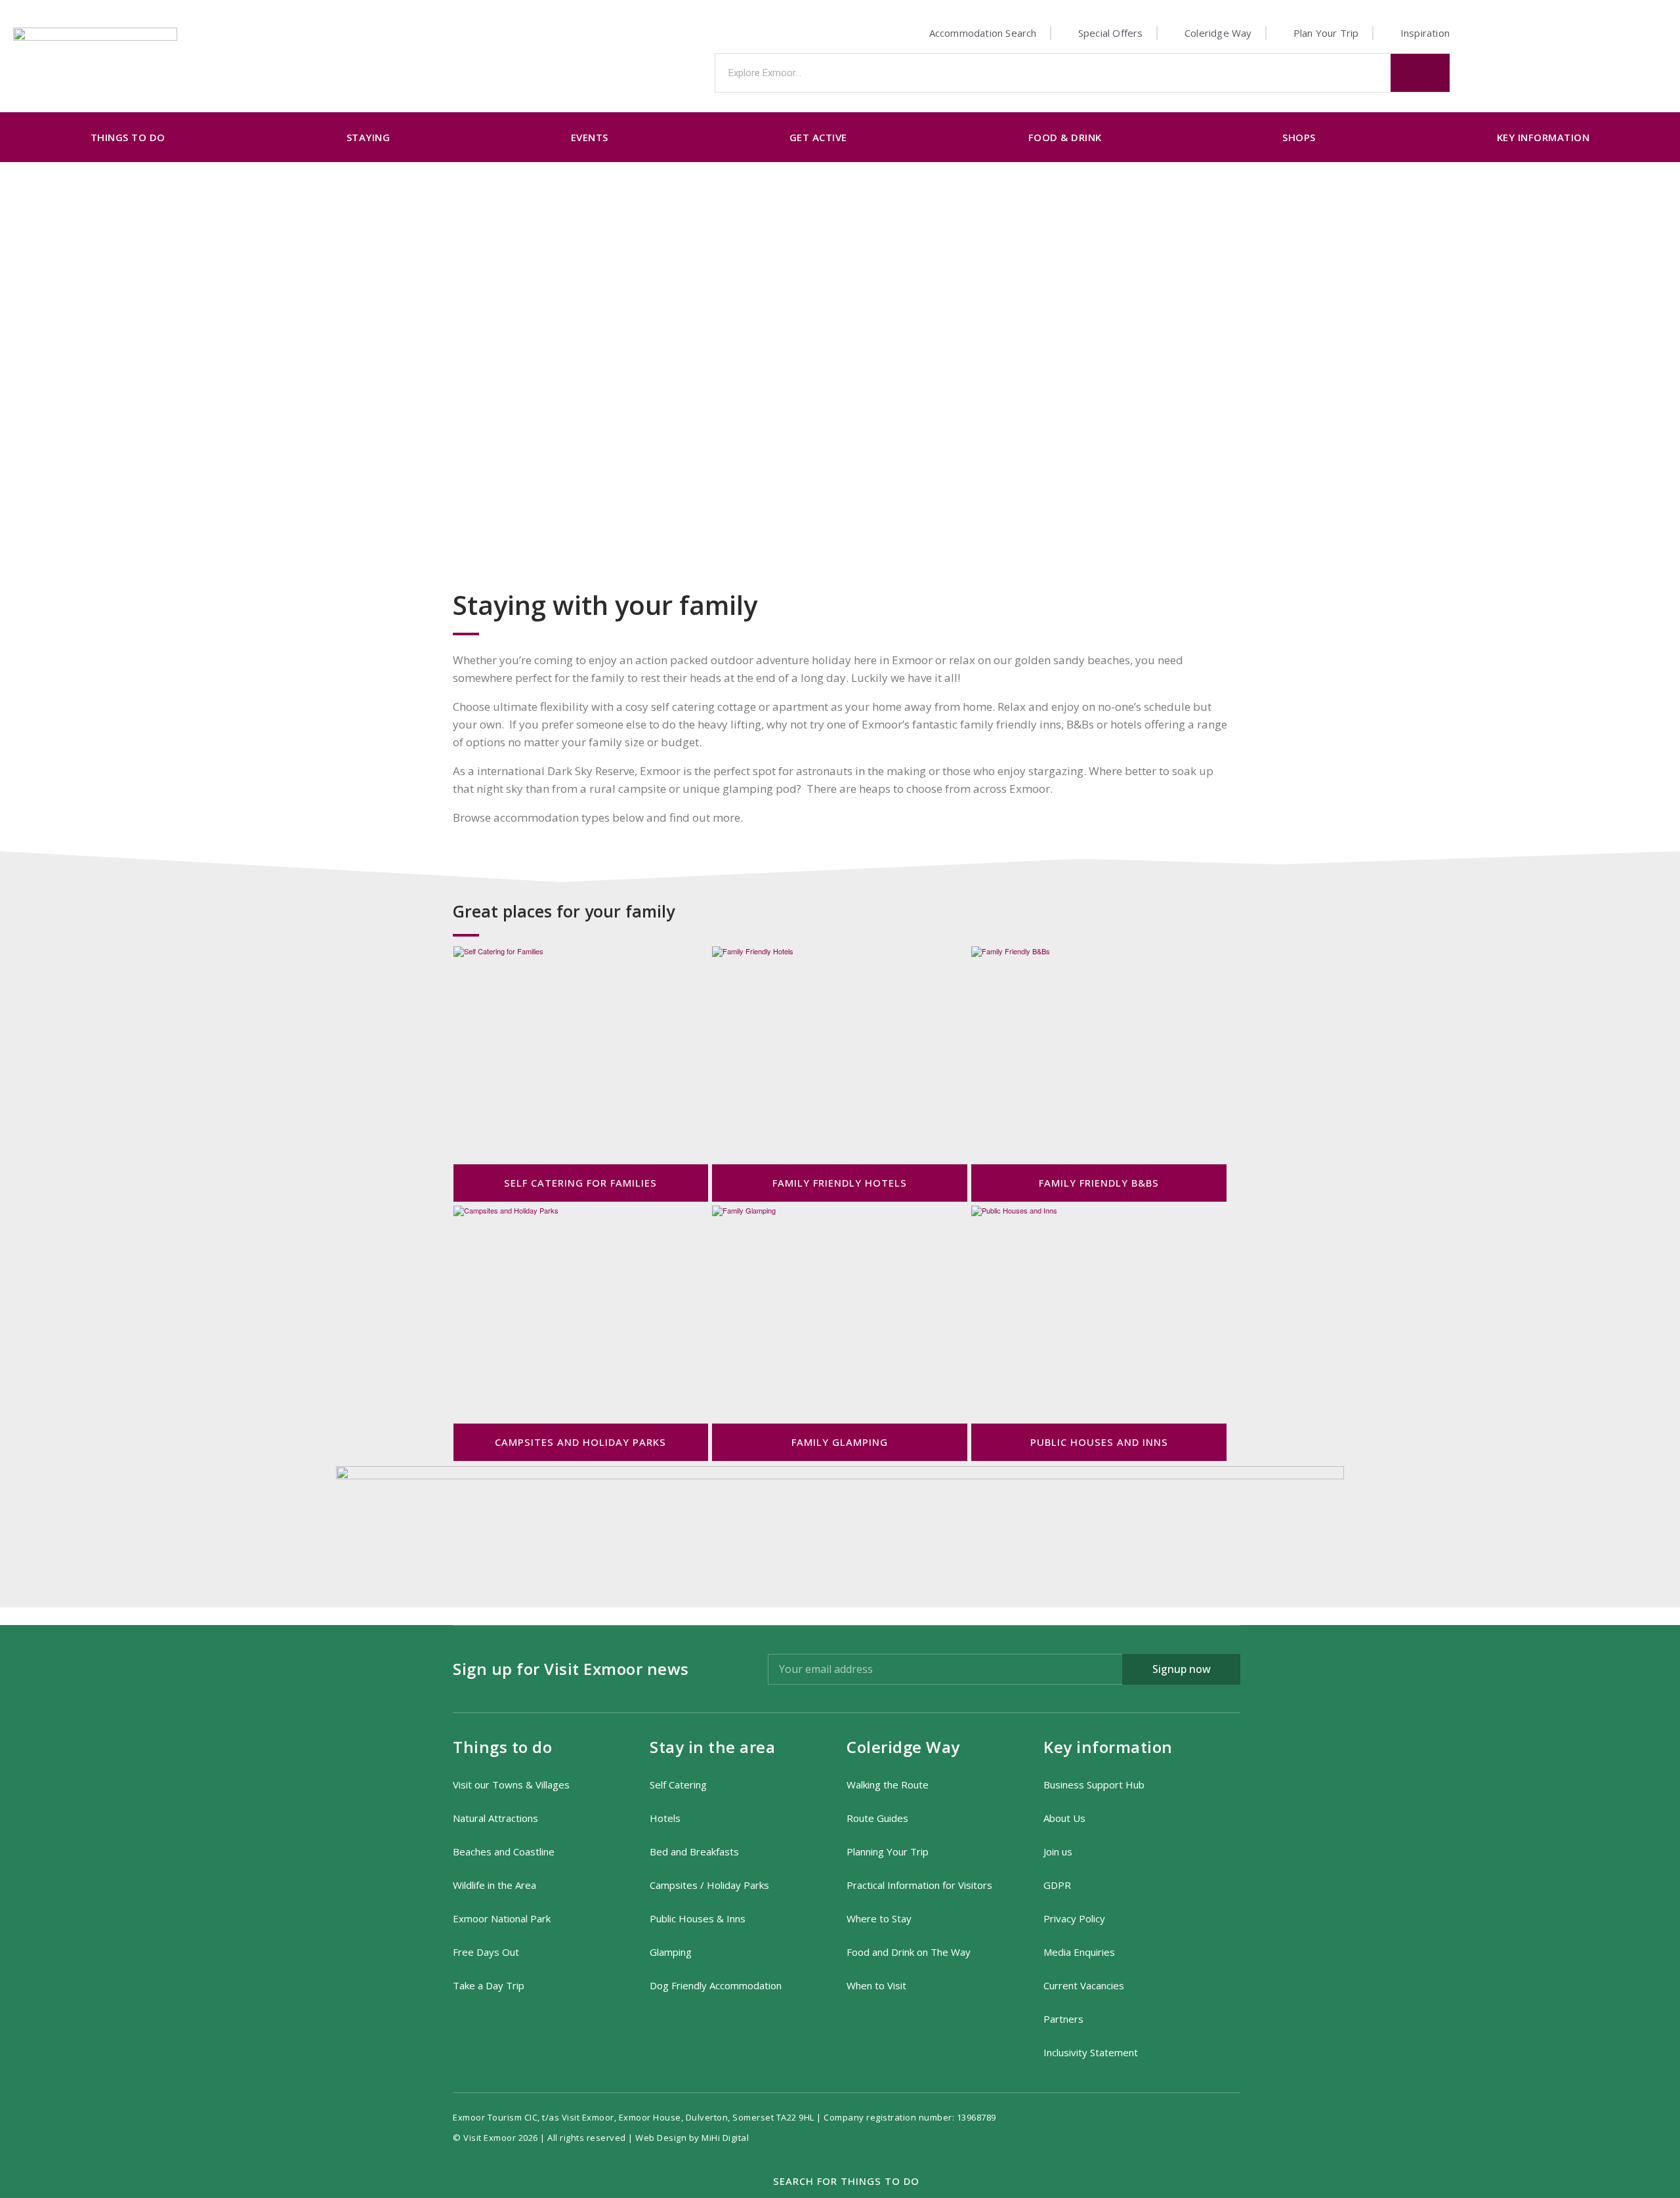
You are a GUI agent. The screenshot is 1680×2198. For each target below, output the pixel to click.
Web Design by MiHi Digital (693, 2138)
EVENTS (590, 137)
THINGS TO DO (128, 137)
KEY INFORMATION (1543, 137)
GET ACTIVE (818, 137)
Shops (1299, 137)
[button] (840, 2182)
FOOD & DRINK (1065, 137)
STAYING (368, 137)
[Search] (1420, 73)
